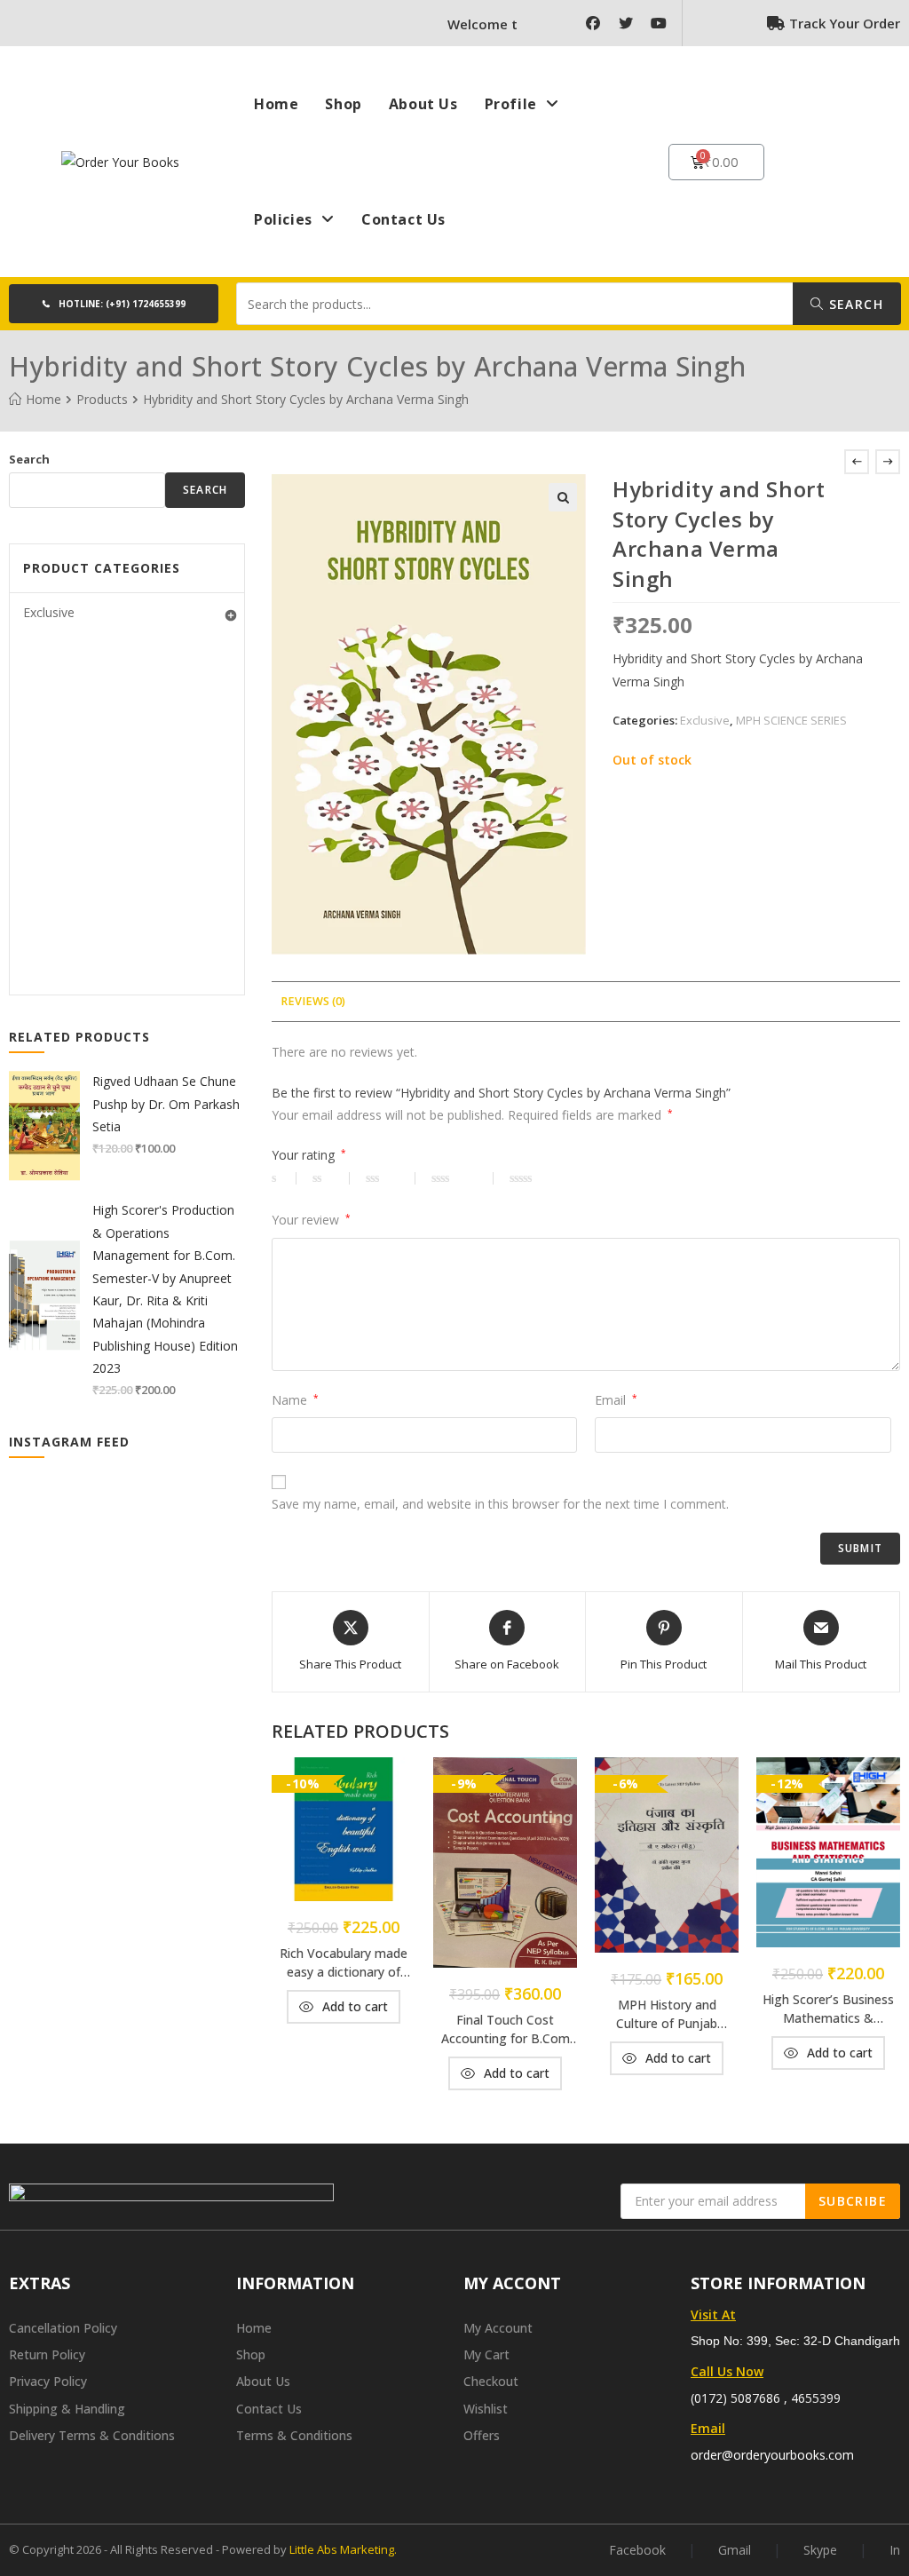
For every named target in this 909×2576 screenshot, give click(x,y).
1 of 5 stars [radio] (284, 1178)
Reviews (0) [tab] (313, 1001)
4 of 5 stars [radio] (462, 1178)
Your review (311, 1220)
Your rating (309, 1155)
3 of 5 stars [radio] (391, 1178)
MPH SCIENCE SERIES (791, 720)
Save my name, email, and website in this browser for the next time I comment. (500, 1504)
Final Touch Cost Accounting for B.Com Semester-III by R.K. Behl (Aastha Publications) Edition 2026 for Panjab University (505, 2029)
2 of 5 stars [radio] (331, 1178)
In (895, 2550)
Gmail (735, 2550)
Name (295, 1400)
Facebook (637, 2550)
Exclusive (705, 720)
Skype (820, 2550)
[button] (114, 304)
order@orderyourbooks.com (772, 2455)
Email (616, 1400)
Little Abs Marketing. (343, 2549)
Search (854, 304)
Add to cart (355, 2006)
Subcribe (853, 2201)
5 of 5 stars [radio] (547, 1178)
